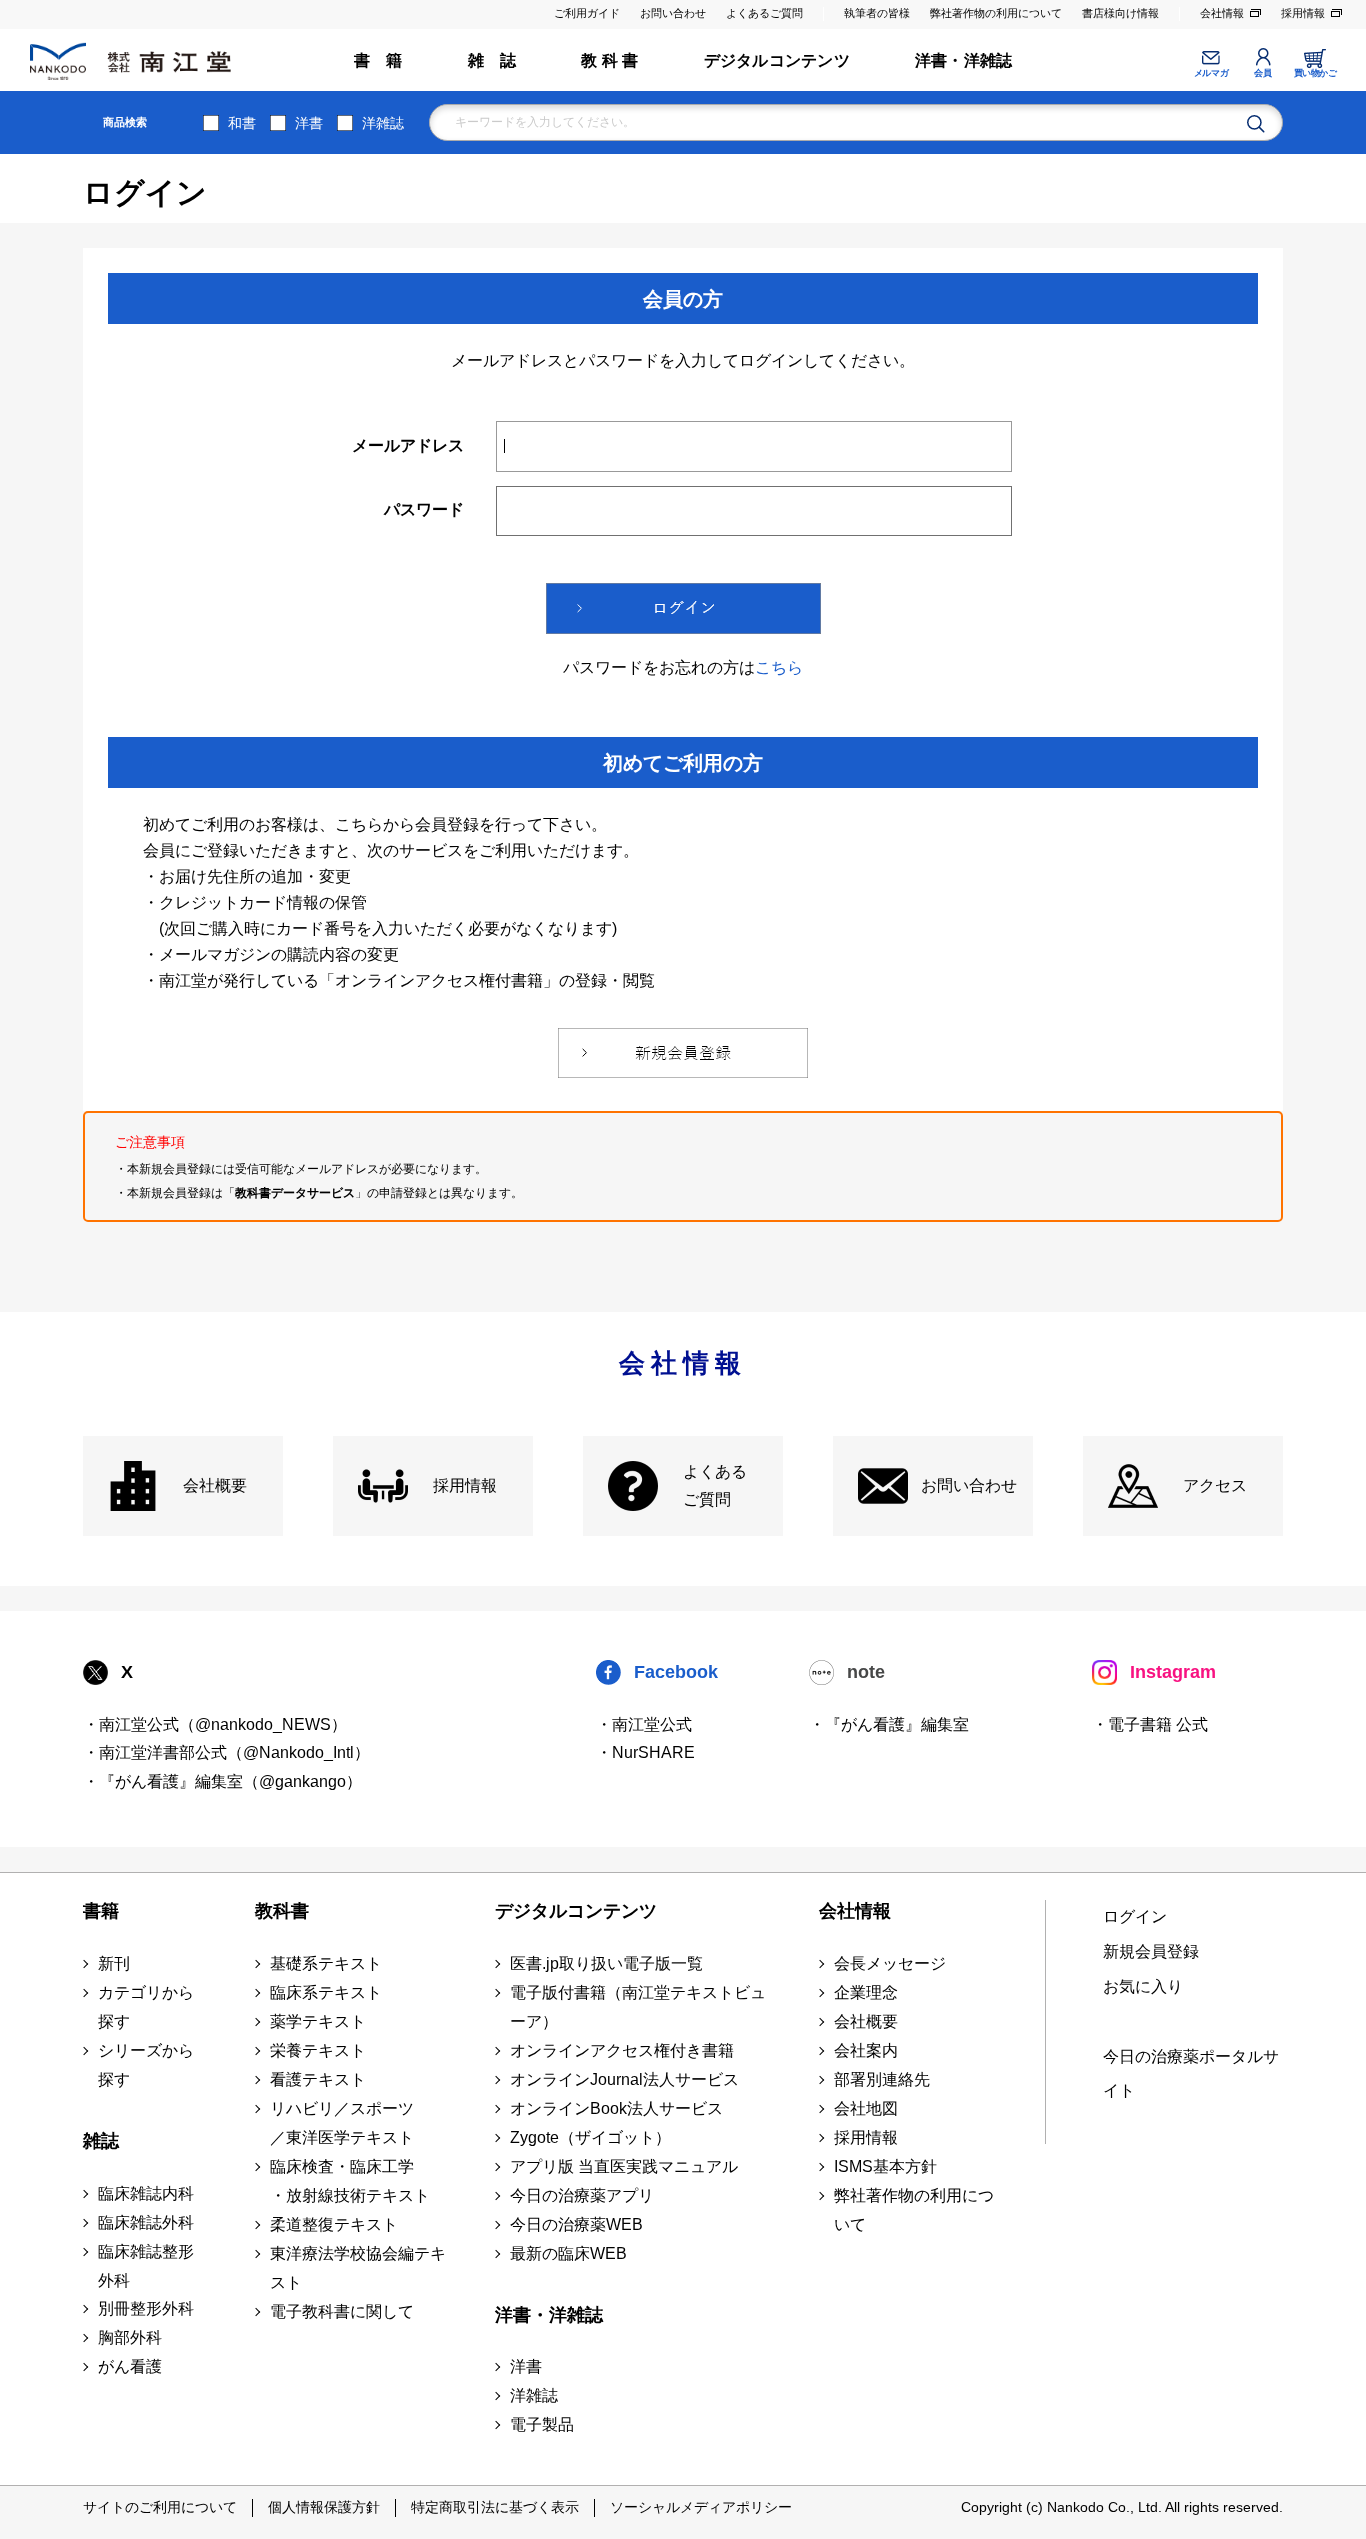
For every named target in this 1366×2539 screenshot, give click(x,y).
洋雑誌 (383, 123)
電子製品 (542, 2424)
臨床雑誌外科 (146, 2222)
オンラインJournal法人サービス (624, 2079)
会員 (1262, 73)
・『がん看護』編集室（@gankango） (222, 1781)
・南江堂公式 (644, 1724)
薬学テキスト (318, 2021)
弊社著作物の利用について (996, 13)
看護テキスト (318, 2079)
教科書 (282, 1911)
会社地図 (866, 2108)
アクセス (1215, 1485)
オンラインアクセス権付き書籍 (622, 2050)
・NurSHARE (645, 1752)
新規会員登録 (1151, 1951)
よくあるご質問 (764, 13)
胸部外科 (130, 2337)
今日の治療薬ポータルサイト (1191, 2074)
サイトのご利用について (160, 2507)
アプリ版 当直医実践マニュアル (624, 2166)
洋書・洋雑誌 (963, 60)
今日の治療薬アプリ (582, 2195)
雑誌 (101, 2141)
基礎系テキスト (326, 1963)
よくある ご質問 (715, 1486)
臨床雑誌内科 (146, 2193)
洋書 (309, 123)
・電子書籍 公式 (1150, 1724)
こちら (779, 667)
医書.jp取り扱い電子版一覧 (606, 1963)
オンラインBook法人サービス (616, 2108)
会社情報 (1222, 13)
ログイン (1135, 1916)
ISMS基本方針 (885, 2166)
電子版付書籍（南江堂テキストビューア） (638, 2007)
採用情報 (1303, 13)
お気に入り (1143, 1986)
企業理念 (866, 1992)
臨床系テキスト (326, 1992)
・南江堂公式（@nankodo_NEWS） (215, 1724)
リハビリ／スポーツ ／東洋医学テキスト (342, 2123)
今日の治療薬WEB (576, 2224)
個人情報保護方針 (324, 2507)
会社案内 (866, 2050)
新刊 (114, 1963)
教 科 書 (609, 60)
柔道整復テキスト (334, 2224)
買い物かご (1315, 73)
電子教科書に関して (342, 2311)
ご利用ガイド (587, 13)
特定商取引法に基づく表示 (495, 2507)
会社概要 (215, 1485)
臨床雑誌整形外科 (146, 2266)
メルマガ (1211, 73)
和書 (242, 123)
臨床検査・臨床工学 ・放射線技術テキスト (350, 2181)
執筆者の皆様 (877, 13)
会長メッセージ (890, 1963)
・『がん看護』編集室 (889, 1724)
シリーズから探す (146, 2065)
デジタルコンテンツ (777, 60)
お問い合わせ (673, 13)
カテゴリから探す (146, 2007)
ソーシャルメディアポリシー (701, 2507)
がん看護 (130, 2366)
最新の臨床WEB (568, 2253)
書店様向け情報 (1120, 13)
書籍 (101, 1911)
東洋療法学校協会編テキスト (358, 2268)
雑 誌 (492, 60)
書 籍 (378, 60)
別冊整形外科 (146, 2308)
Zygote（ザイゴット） (590, 2137)
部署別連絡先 (882, 2079)
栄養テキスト (318, 2050)
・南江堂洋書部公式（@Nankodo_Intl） (226, 1752)
